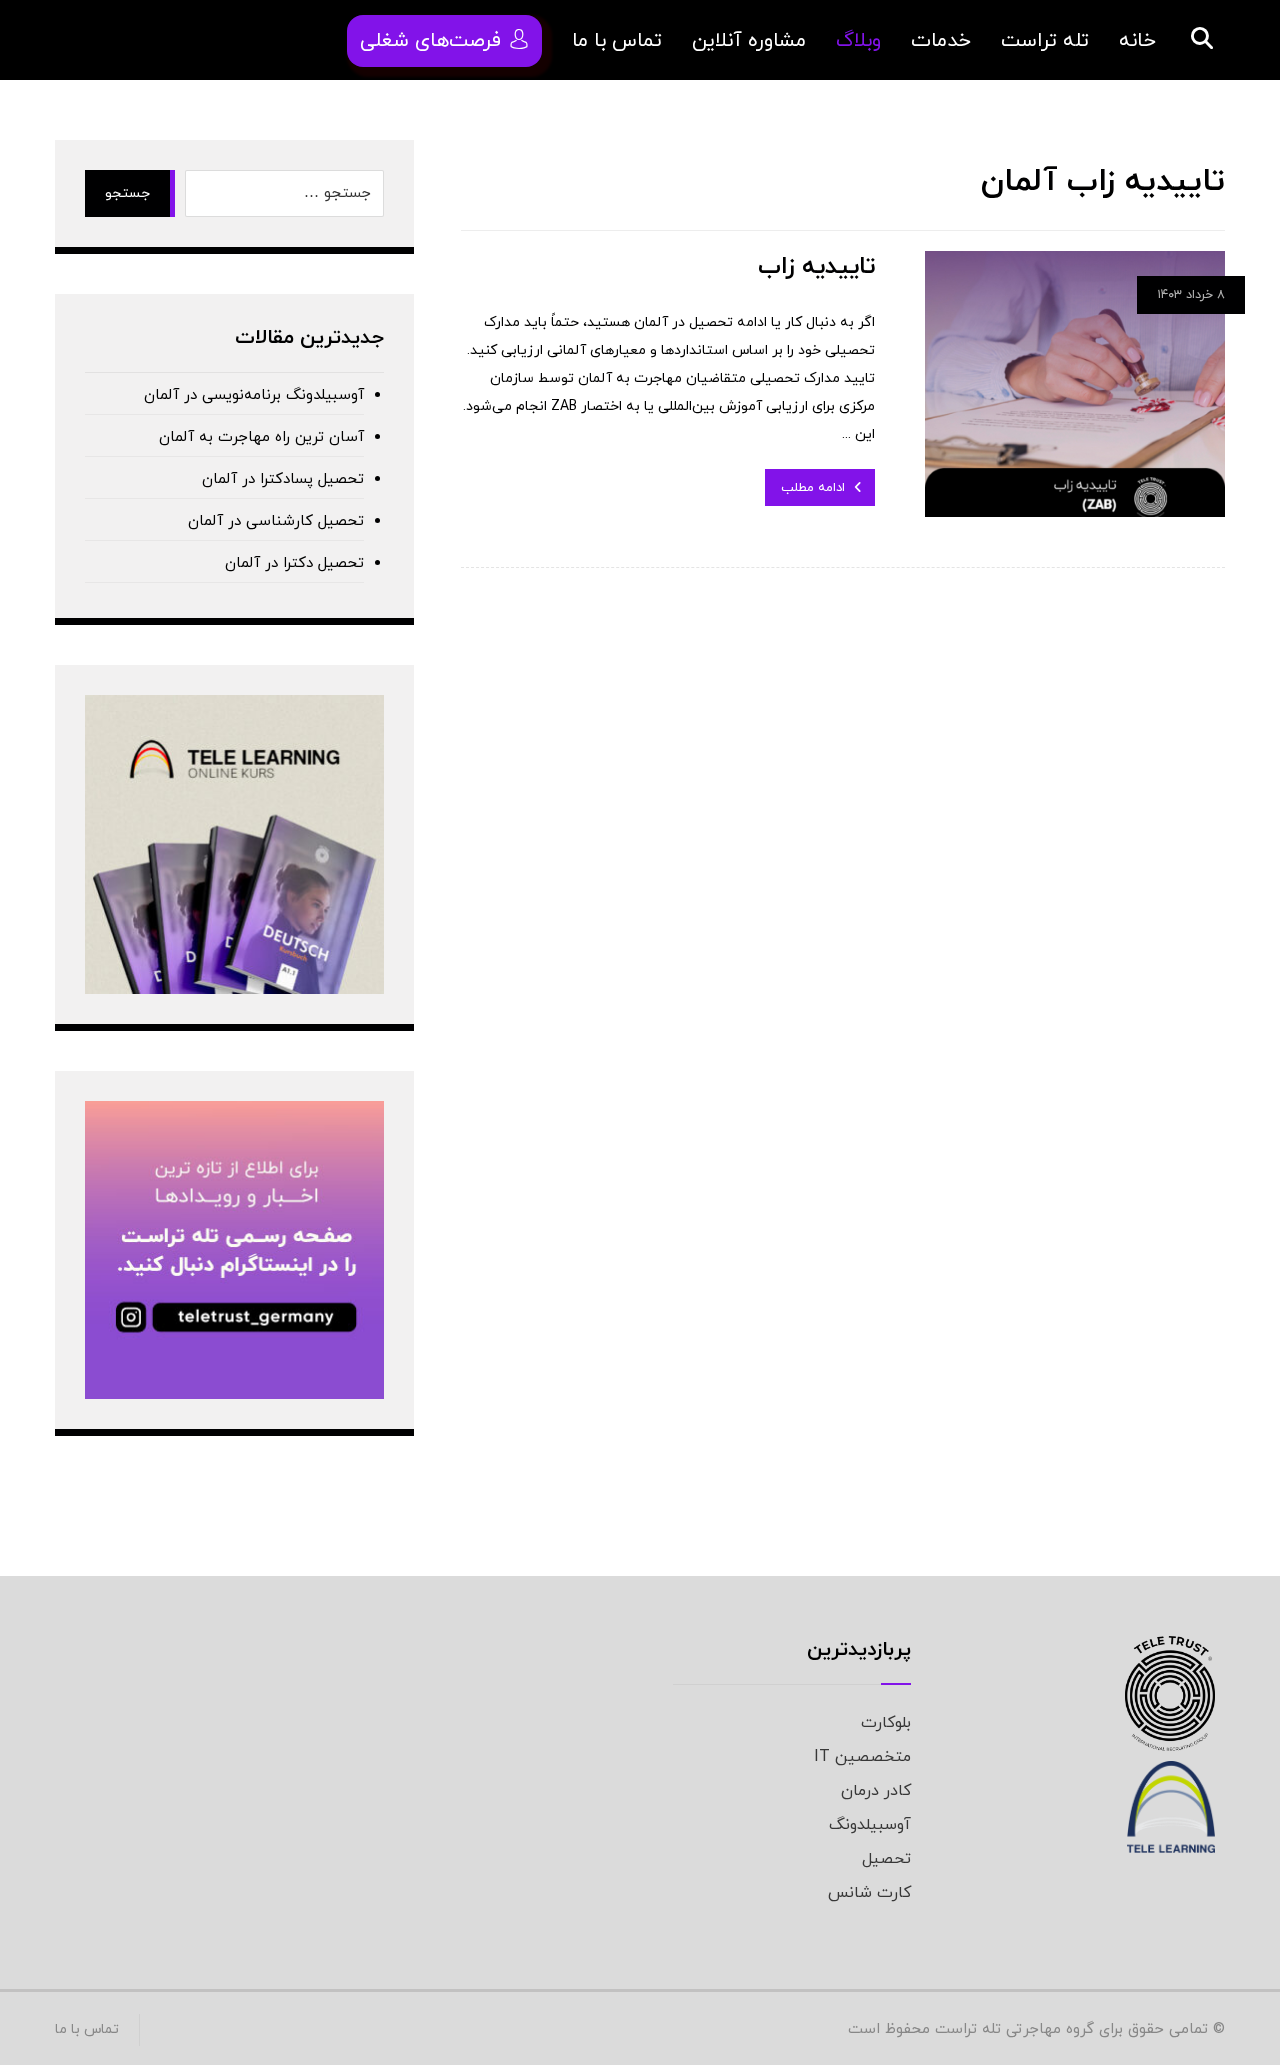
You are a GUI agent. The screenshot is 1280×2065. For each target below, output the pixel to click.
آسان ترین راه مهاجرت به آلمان (261, 437)
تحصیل (886, 1859)
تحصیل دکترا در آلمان (294, 563)
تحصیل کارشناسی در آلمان (276, 521)
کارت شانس (869, 1893)
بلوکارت (886, 1723)
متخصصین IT (862, 1757)
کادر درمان (876, 1791)
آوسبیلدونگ (870, 1825)
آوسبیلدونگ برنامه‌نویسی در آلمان (254, 395)
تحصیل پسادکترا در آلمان (283, 479)
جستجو (127, 193)
